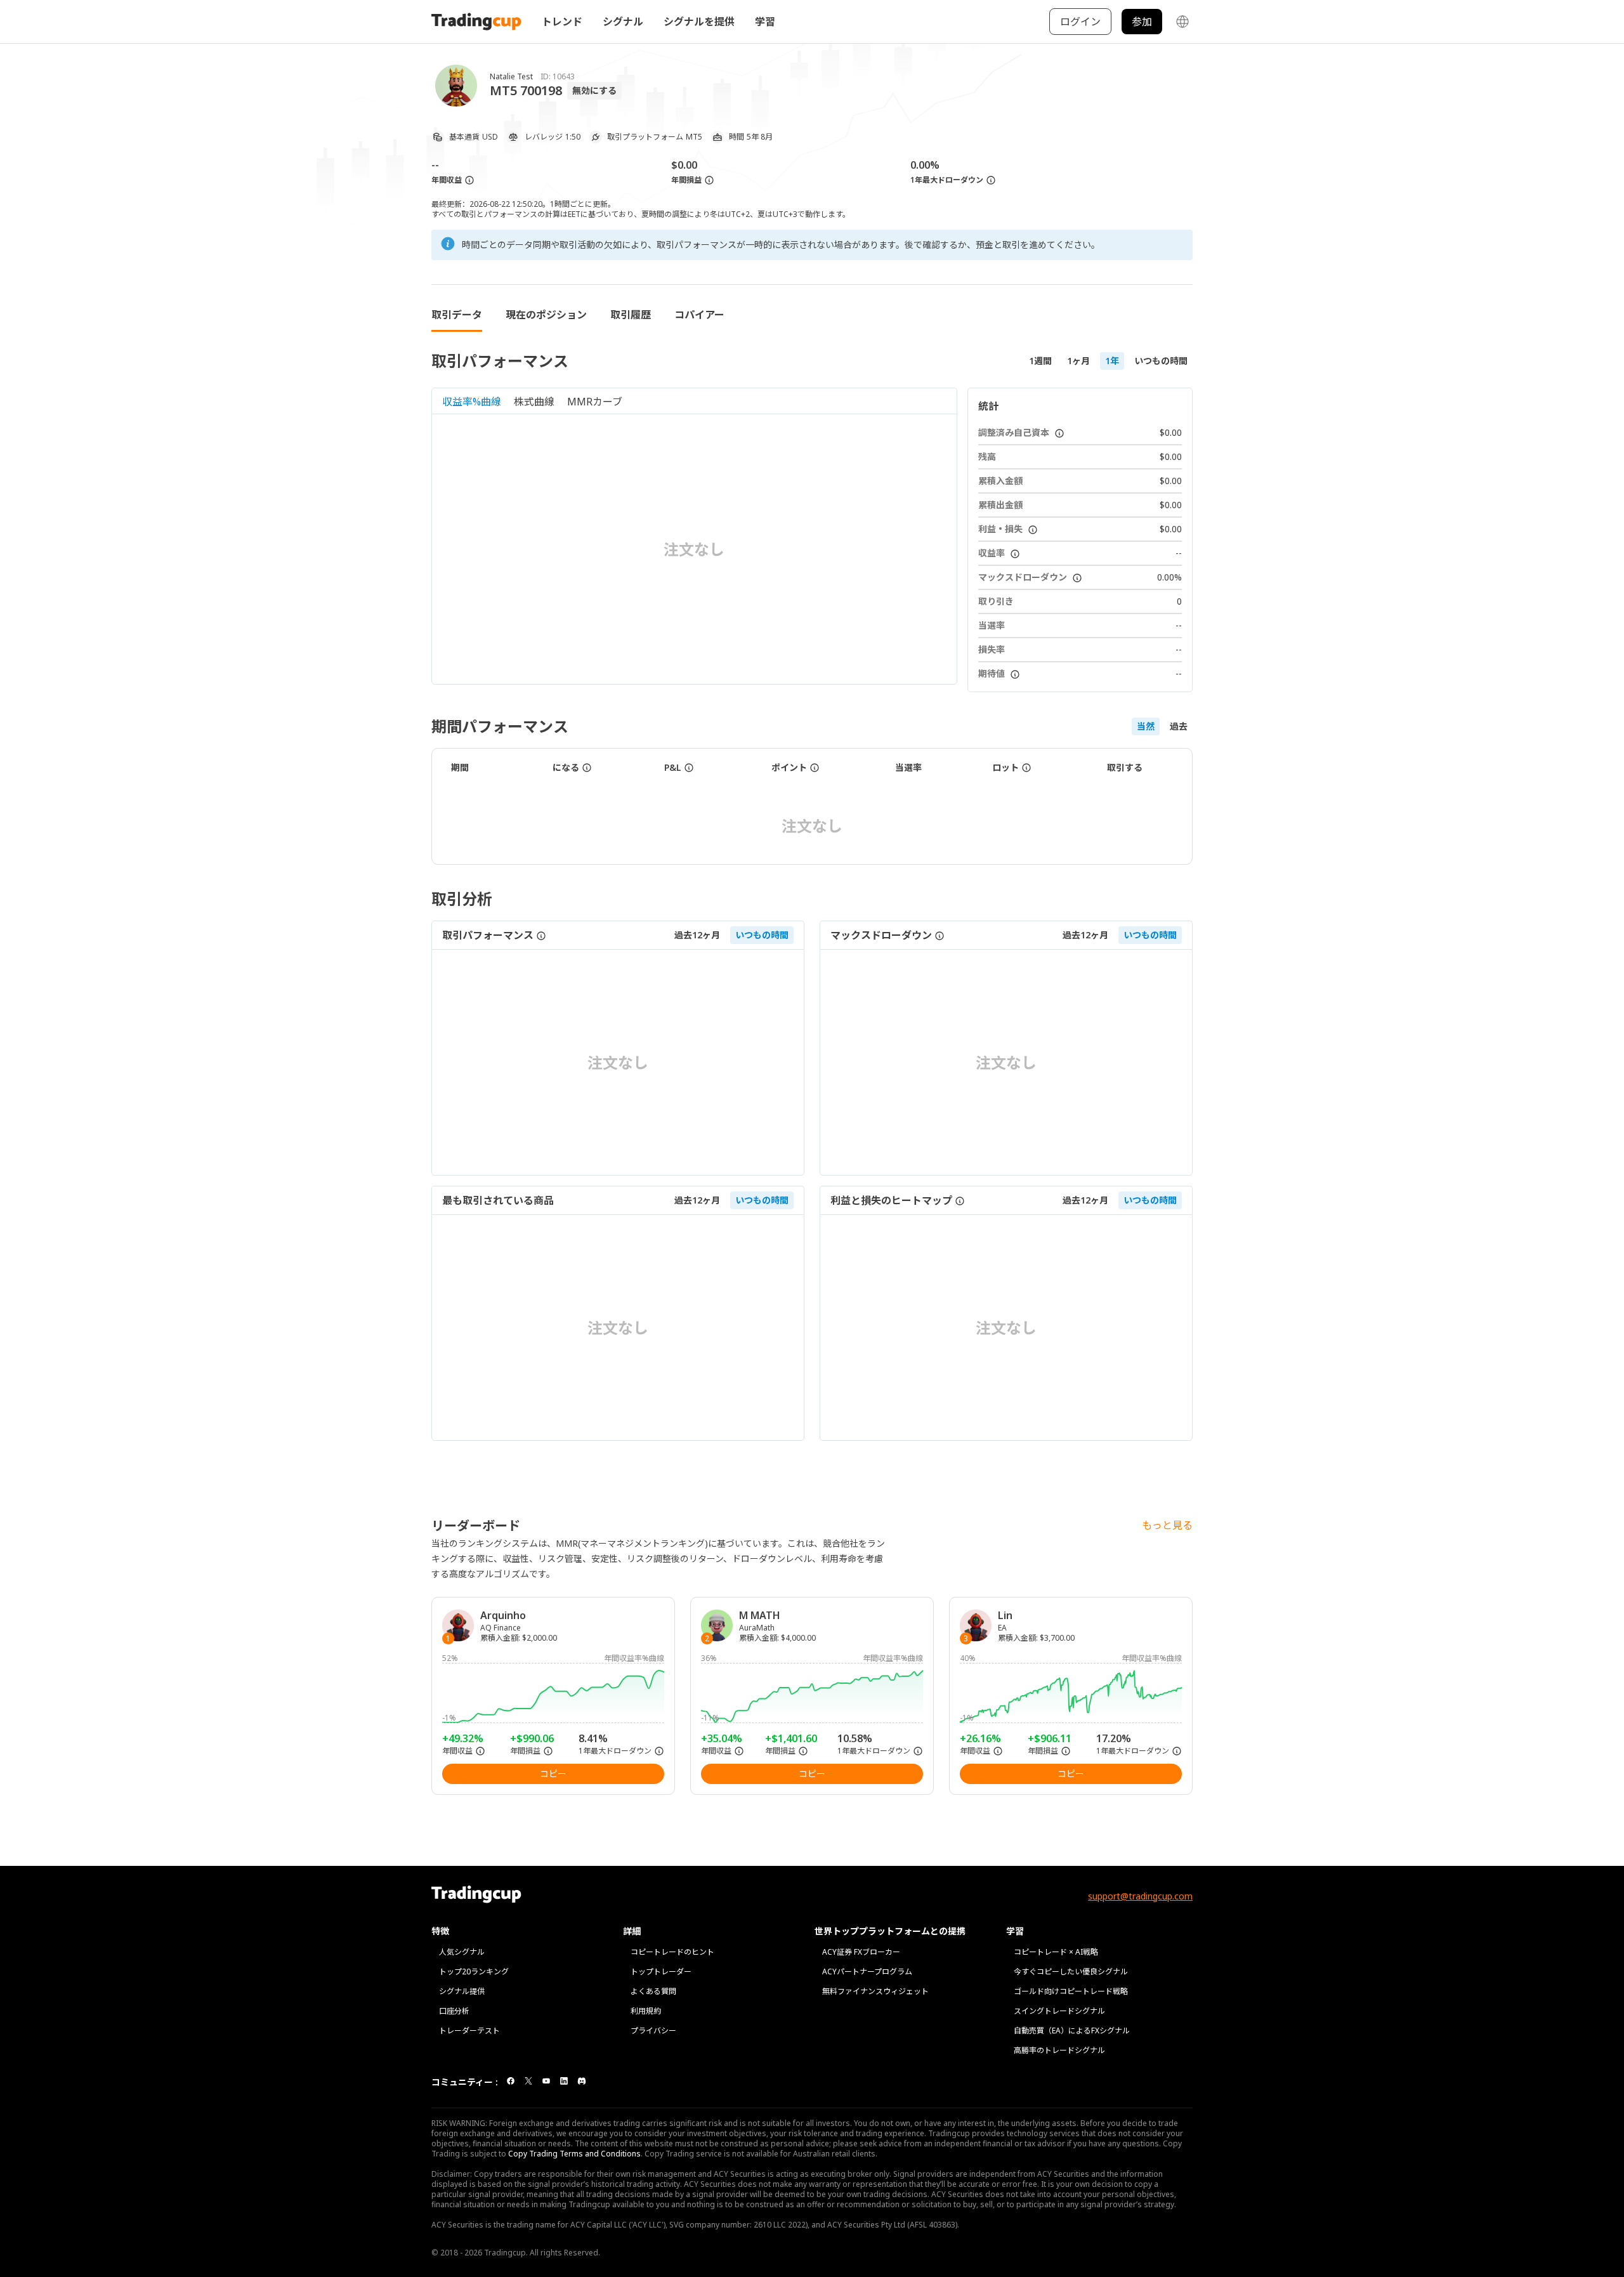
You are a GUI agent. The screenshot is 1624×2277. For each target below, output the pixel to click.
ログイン (1080, 22)
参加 (1142, 22)
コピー (553, 1774)
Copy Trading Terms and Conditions (574, 2154)
